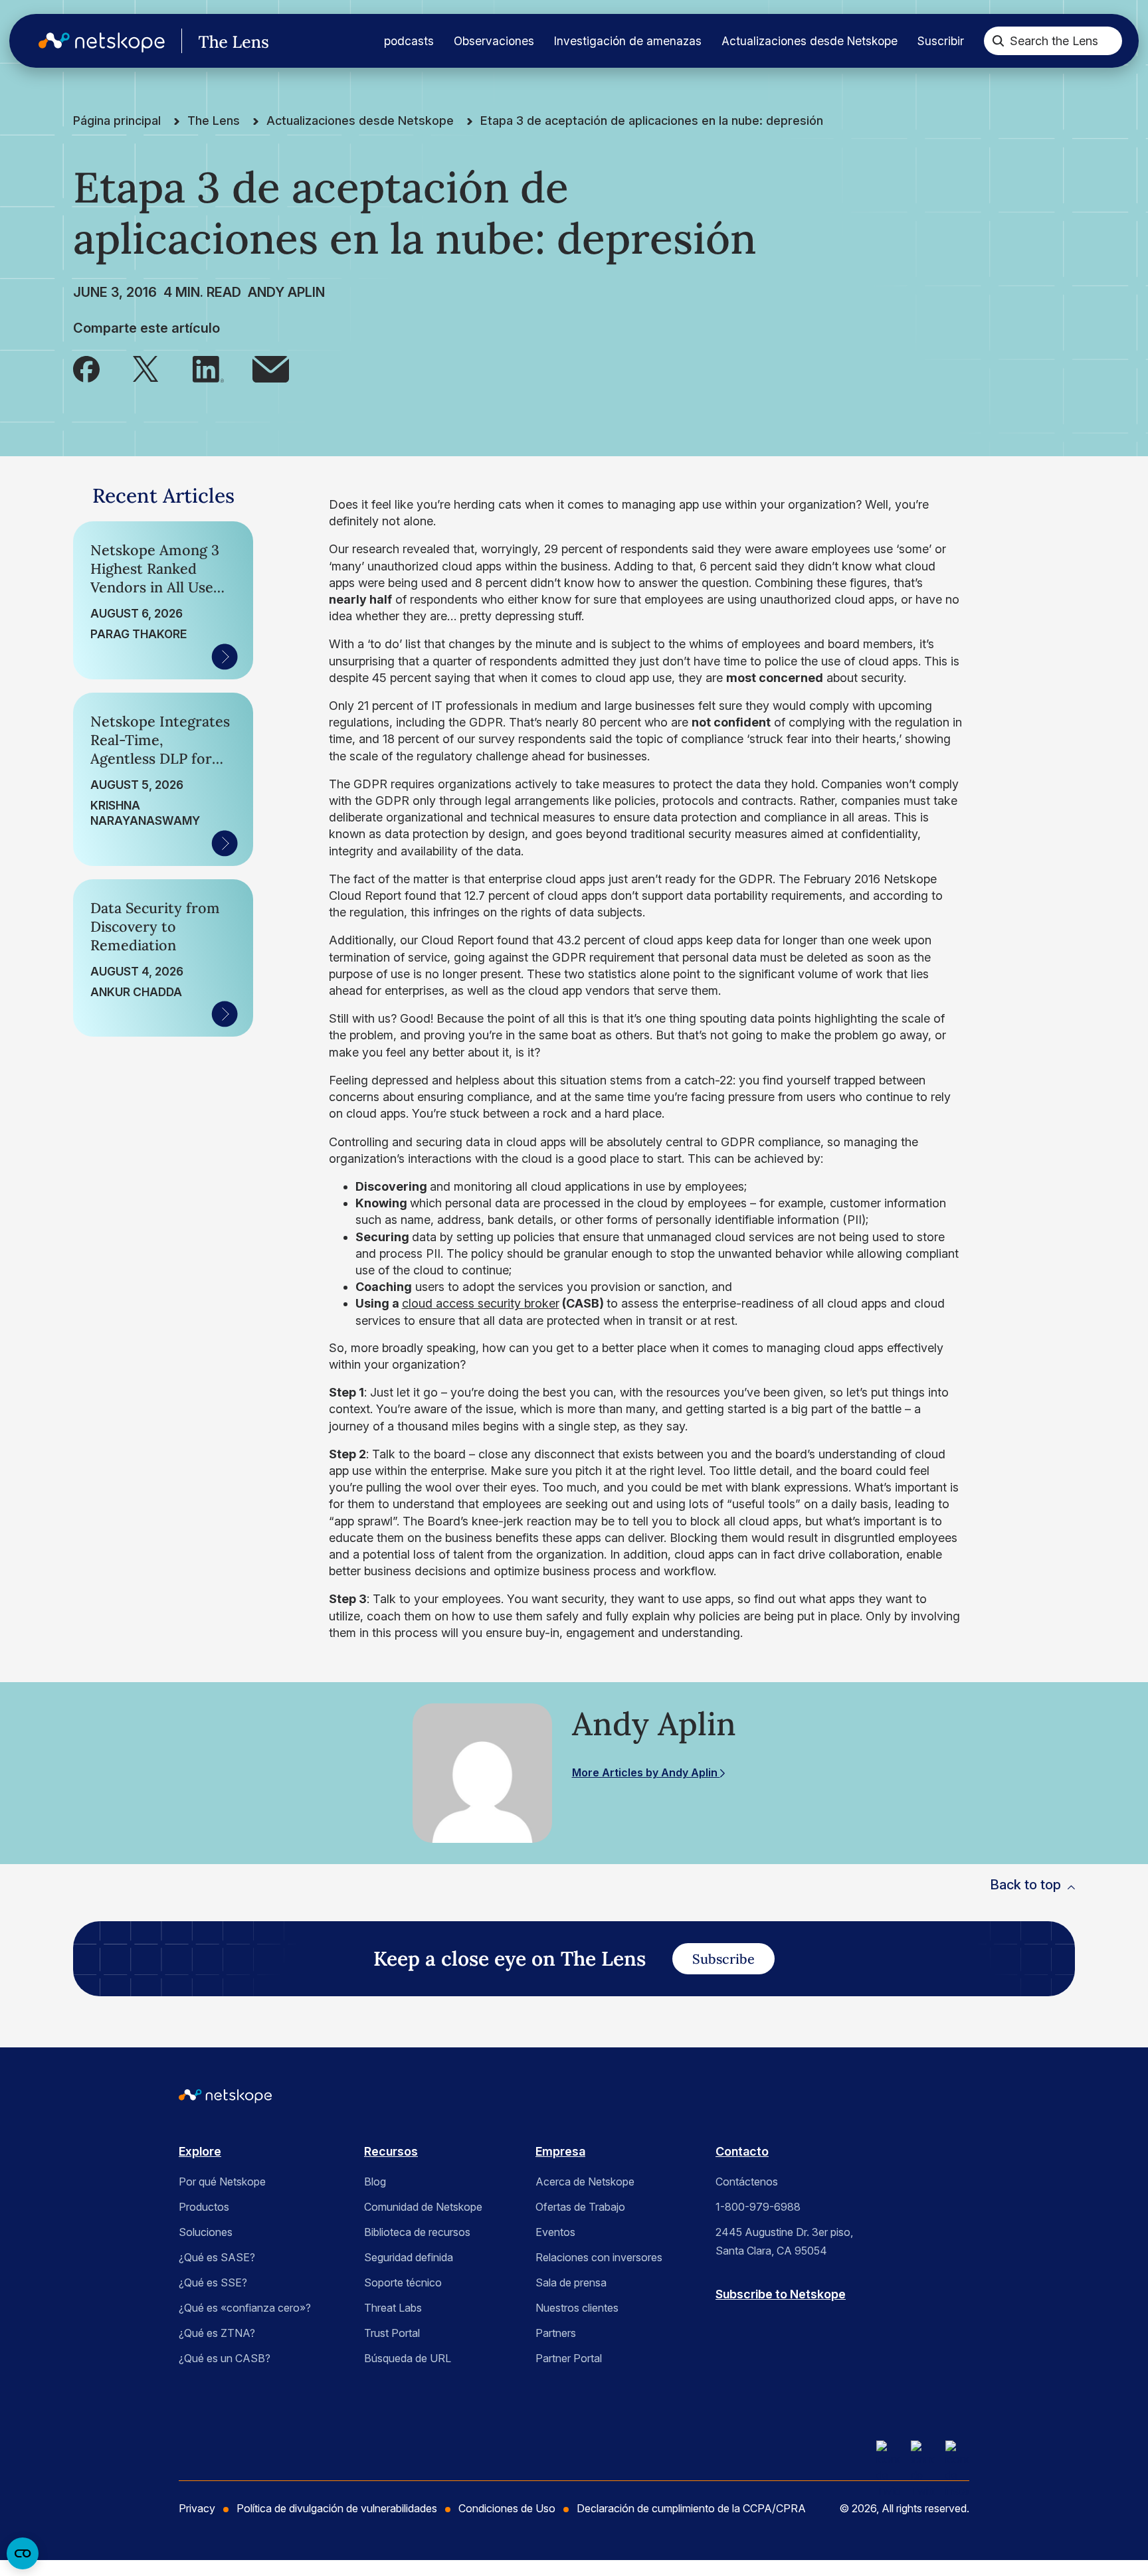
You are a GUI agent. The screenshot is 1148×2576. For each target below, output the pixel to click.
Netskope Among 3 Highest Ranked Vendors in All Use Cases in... (155, 568)
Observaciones (494, 41)
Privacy (197, 2508)
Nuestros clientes (577, 2308)
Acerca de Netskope (585, 2182)
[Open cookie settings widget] (23, 2553)
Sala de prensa (571, 2282)
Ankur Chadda (136, 992)
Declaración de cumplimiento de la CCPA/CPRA (691, 2508)
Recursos (391, 2151)
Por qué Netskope (222, 2182)
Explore (200, 2151)
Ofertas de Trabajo (580, 2207)
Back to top (1025, 1885)
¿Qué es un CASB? (225, 2358)
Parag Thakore (139, 634)
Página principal (117, 121)
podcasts (409, 41)
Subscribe (723, 1959)
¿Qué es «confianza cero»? (245, 2308)
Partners (556, 2333)
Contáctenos (747, 2182)
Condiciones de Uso (507, 2508)
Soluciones (206, 2232)
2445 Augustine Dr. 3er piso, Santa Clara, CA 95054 (784, 2241)
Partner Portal (569, 2358)
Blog (375, 2182)
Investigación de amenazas (628, 41)
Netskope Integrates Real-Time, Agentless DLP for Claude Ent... (160, 740)
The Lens (214, 121)
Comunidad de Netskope (423, 2207)
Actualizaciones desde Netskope (810, 41)
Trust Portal (392, 2333)
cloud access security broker (481, 1303)
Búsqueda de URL (408, 2358)
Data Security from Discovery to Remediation (155, 926)
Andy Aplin (286, 292)
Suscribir (941, 41)
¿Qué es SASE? (217, 2257)
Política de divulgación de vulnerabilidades (337, 2508)
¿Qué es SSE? (213, 2282)
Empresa (560, 2151)
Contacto (742, 2151)
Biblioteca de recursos (417, 2232)
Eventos (555, 2232)
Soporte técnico (403, 2282)
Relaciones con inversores (599, 2257)
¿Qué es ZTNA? (217, 2333)
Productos (204, 2207)
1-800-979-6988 (758, 2207)
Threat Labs (393, 2308)
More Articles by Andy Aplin (646, 1772)
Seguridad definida (409, 2257)
